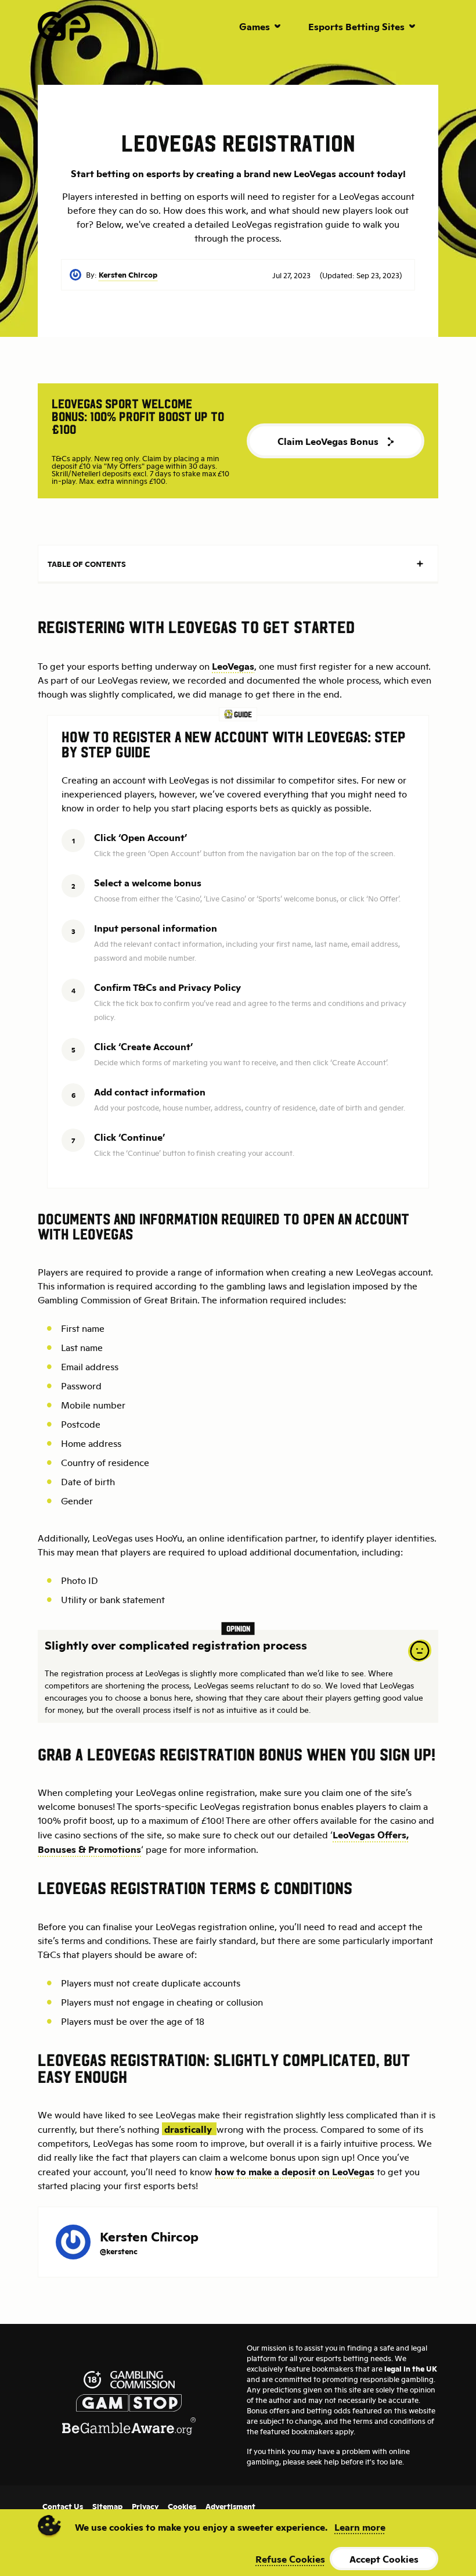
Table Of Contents (87, 564)
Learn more (360, 2527)
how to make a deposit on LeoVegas (295, 2171)
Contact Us (63, 2506)
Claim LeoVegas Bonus (328, 441)
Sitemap (107, 2506)
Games (255, 26)
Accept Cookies (384, 2559)
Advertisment (230, 2506)
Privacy (145, 2506)
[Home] (64, 26)
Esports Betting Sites (356, 26)
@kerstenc (119, 2251)
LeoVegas (233, 666)
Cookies (182, 2506)
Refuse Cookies (290, 2559)
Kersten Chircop (128, 274)
